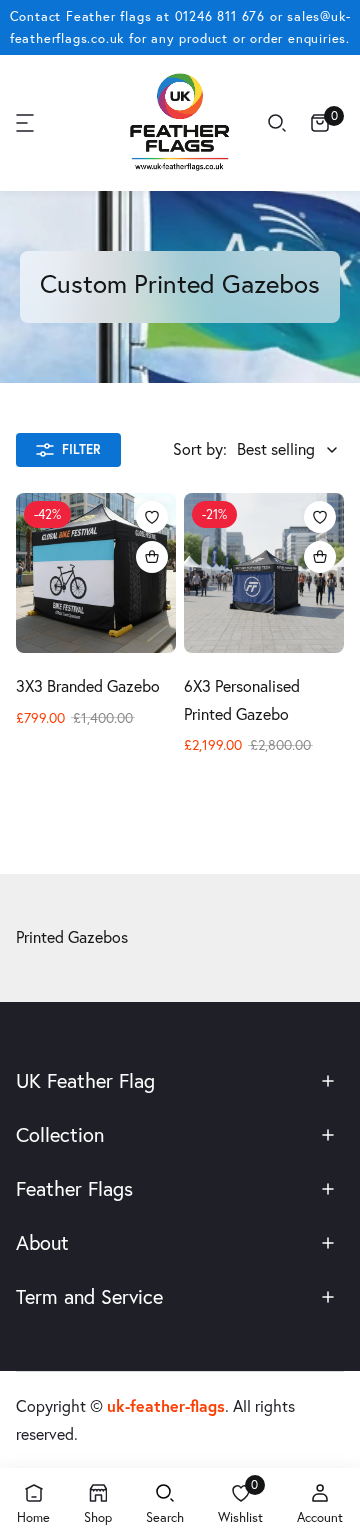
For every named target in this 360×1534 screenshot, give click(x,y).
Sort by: (200, 449)
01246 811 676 (220, 16)
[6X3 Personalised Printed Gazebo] (264, 573)
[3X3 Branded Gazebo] (96, 573)
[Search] (277, 123)
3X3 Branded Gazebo (88, 686)
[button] (26, 123)
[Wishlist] (152, 517)
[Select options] (152, 557)
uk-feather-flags (166, 1405)
